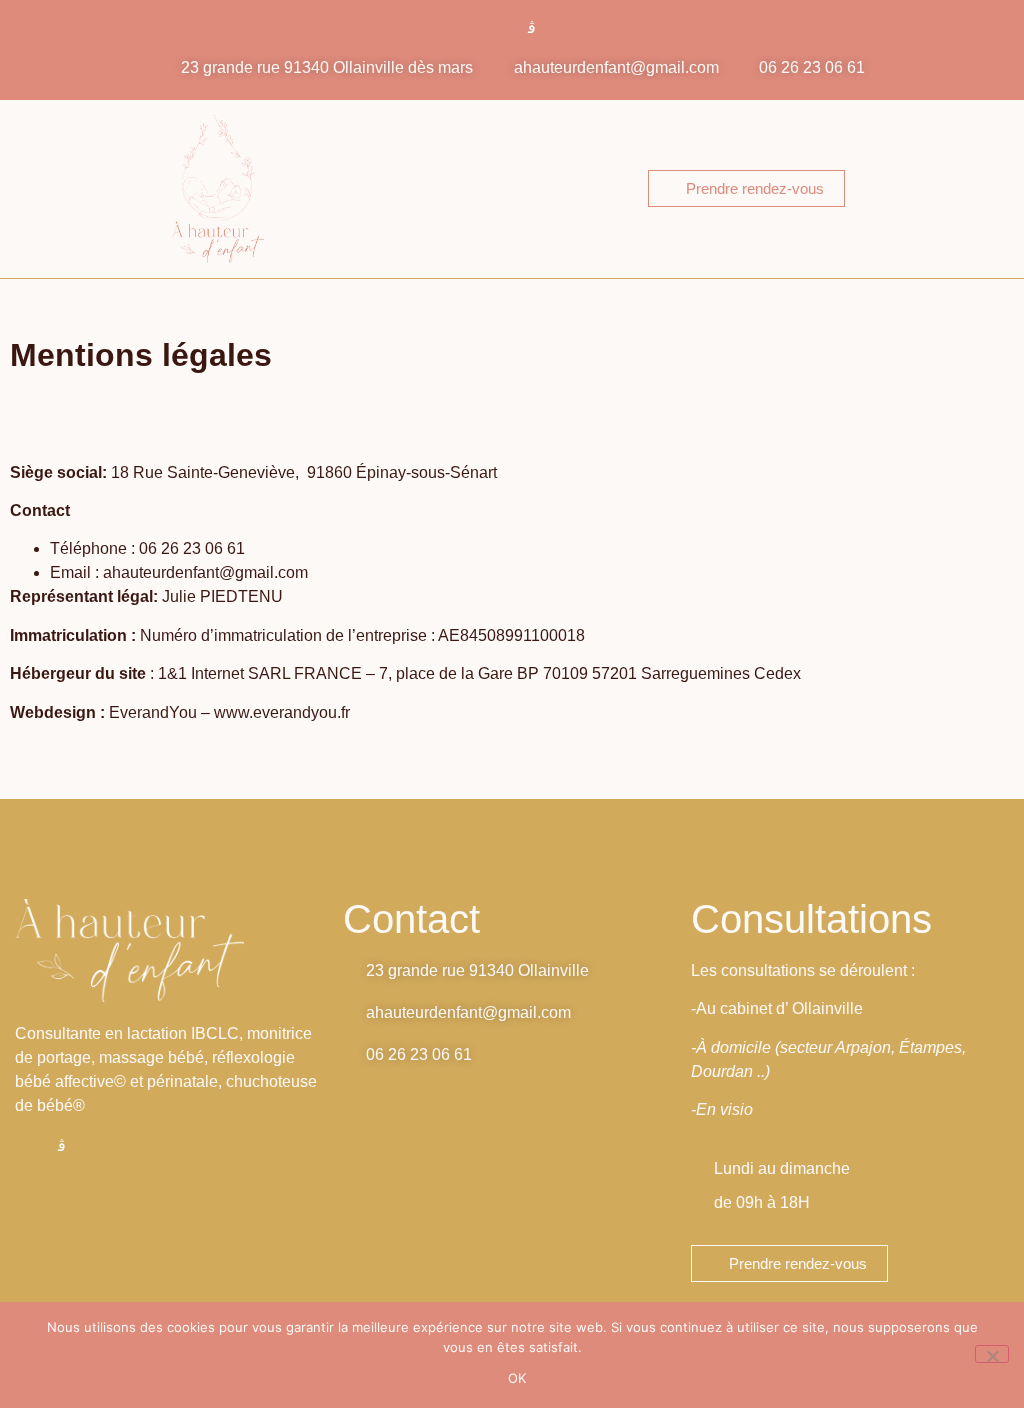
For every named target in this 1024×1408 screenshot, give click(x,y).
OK (517, 1378)
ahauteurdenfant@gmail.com (205, 572)
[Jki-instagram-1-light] (532, 28)
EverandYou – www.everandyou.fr (229, 712)
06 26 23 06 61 (192, 548)
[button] (563, 188)
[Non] (992, 1354)
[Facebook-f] (493, 28)
